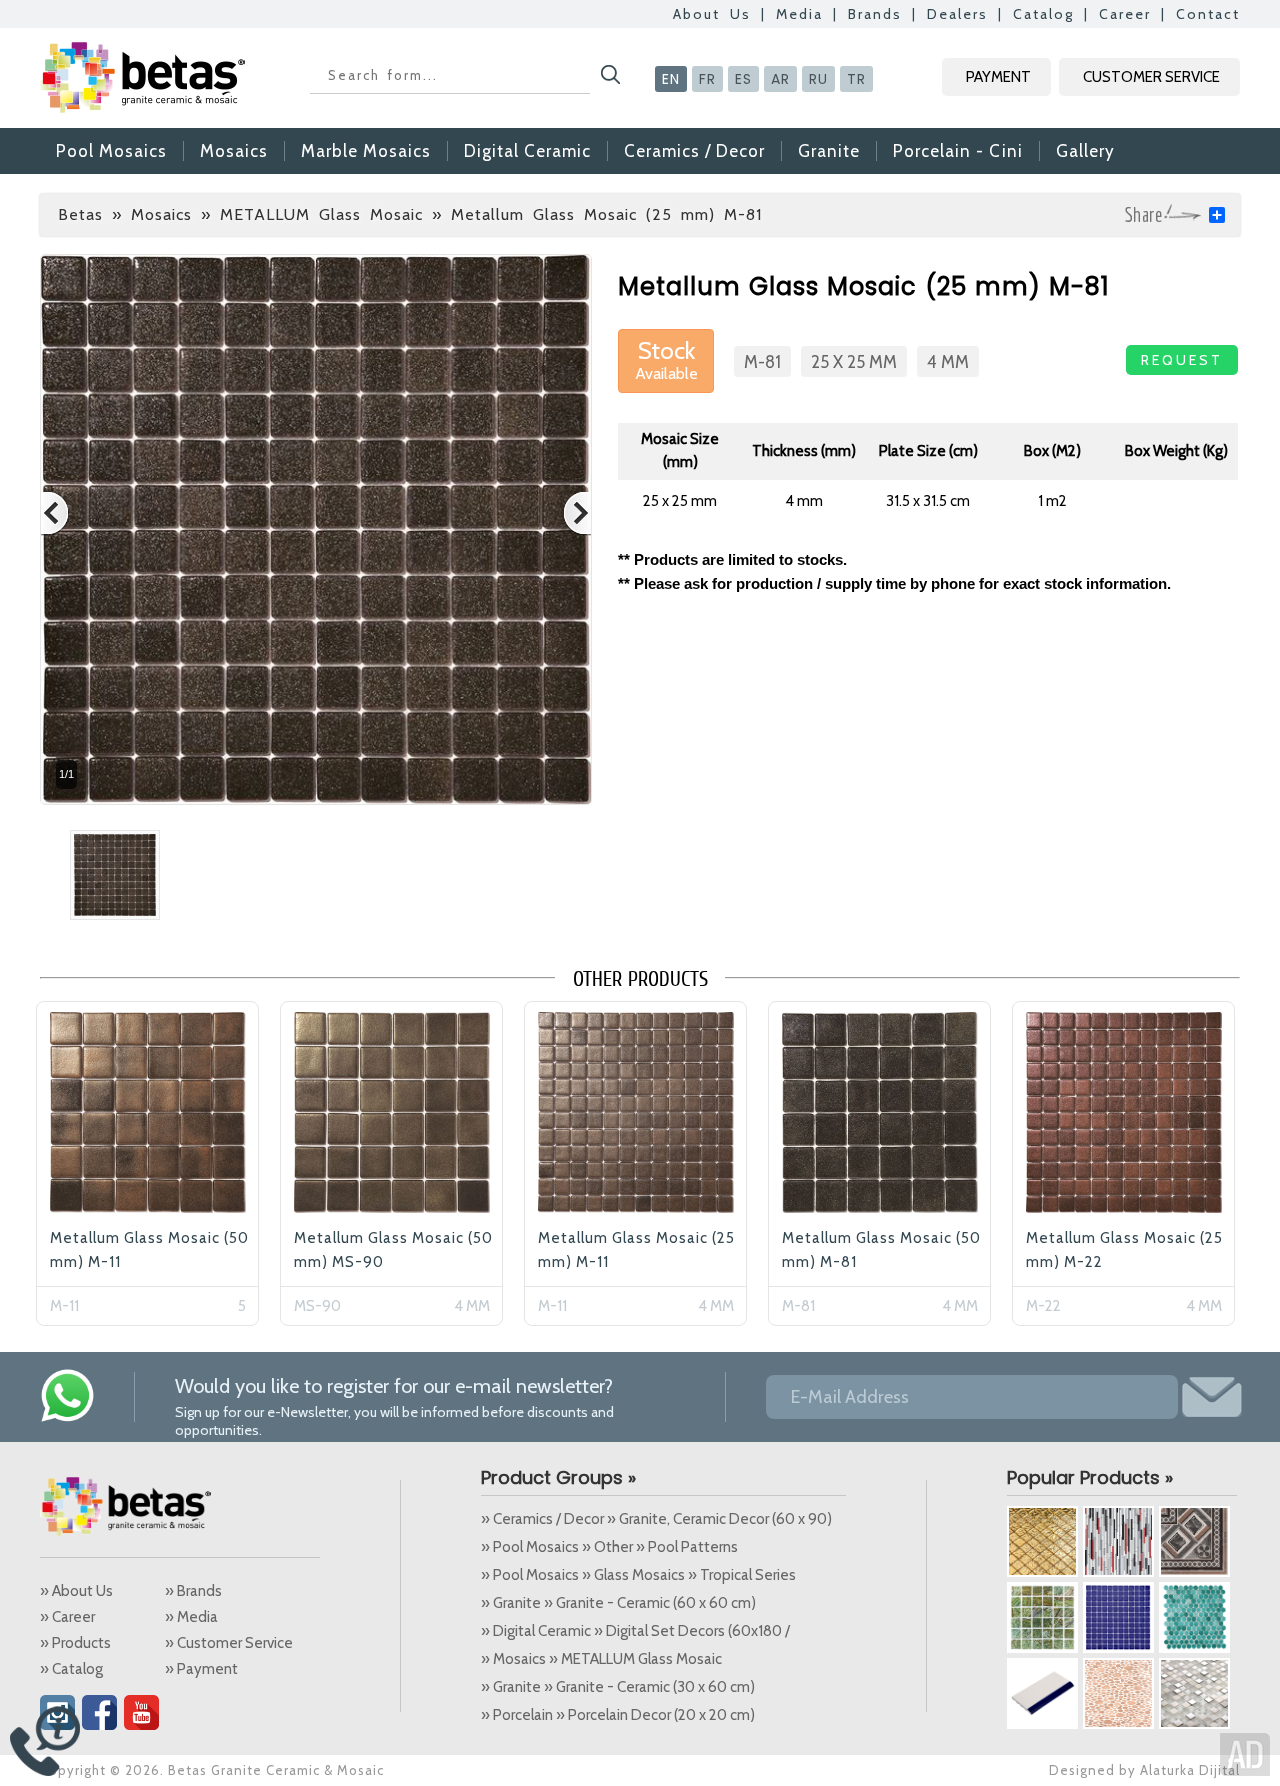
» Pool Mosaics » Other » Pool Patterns (609, 1547)
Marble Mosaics (366, 151)
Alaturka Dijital (1190, 1770)
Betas (80, 214)
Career (1125, 14)
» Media (191, 1617)
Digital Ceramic (527, 151)
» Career (67, 1617)
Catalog (1043, 14)
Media (799, 14)
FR (707, 79)
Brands (875, 14)
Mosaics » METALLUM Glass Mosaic (277, 214)
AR (780, 79)
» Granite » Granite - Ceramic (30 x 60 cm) (618, 1687)
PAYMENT (998, 77)
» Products (75, 1643)
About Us (712, 14)
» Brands (193, 1591)
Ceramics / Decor (694, 151)
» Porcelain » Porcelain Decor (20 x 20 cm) (618, 1715)
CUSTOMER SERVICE (1151, 77)
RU (818, 79)
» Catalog (71, 1669)
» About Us (76, 1591)
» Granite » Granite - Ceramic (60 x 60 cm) (618, 1603)
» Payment (201, 1669)
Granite (829, 151)
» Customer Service (229, 1643)
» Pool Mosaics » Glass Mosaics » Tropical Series (638, 1575)
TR (856, 79)
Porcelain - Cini (958, 151)
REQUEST (1182, 360)
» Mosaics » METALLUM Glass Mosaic (601, 1659)
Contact (1208, 14)
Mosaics (234, 151)
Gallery (1085, 151)
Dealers (957, 14)
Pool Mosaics (111, 151)
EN (671, 79)
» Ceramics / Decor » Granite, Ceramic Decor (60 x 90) (656, 1519)
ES (743, 79)
